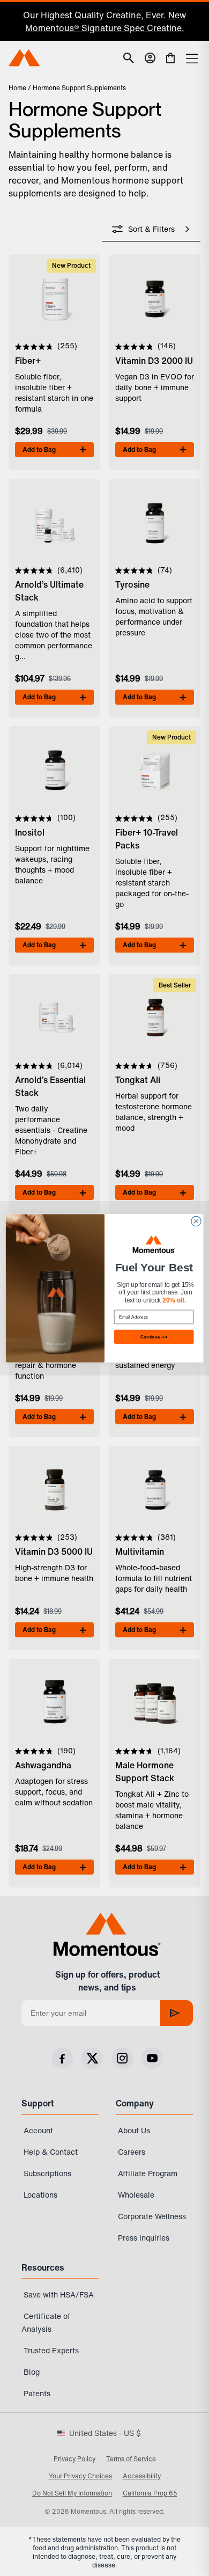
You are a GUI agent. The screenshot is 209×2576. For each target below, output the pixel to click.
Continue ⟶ (154, 1336)
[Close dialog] (196, 1221)
